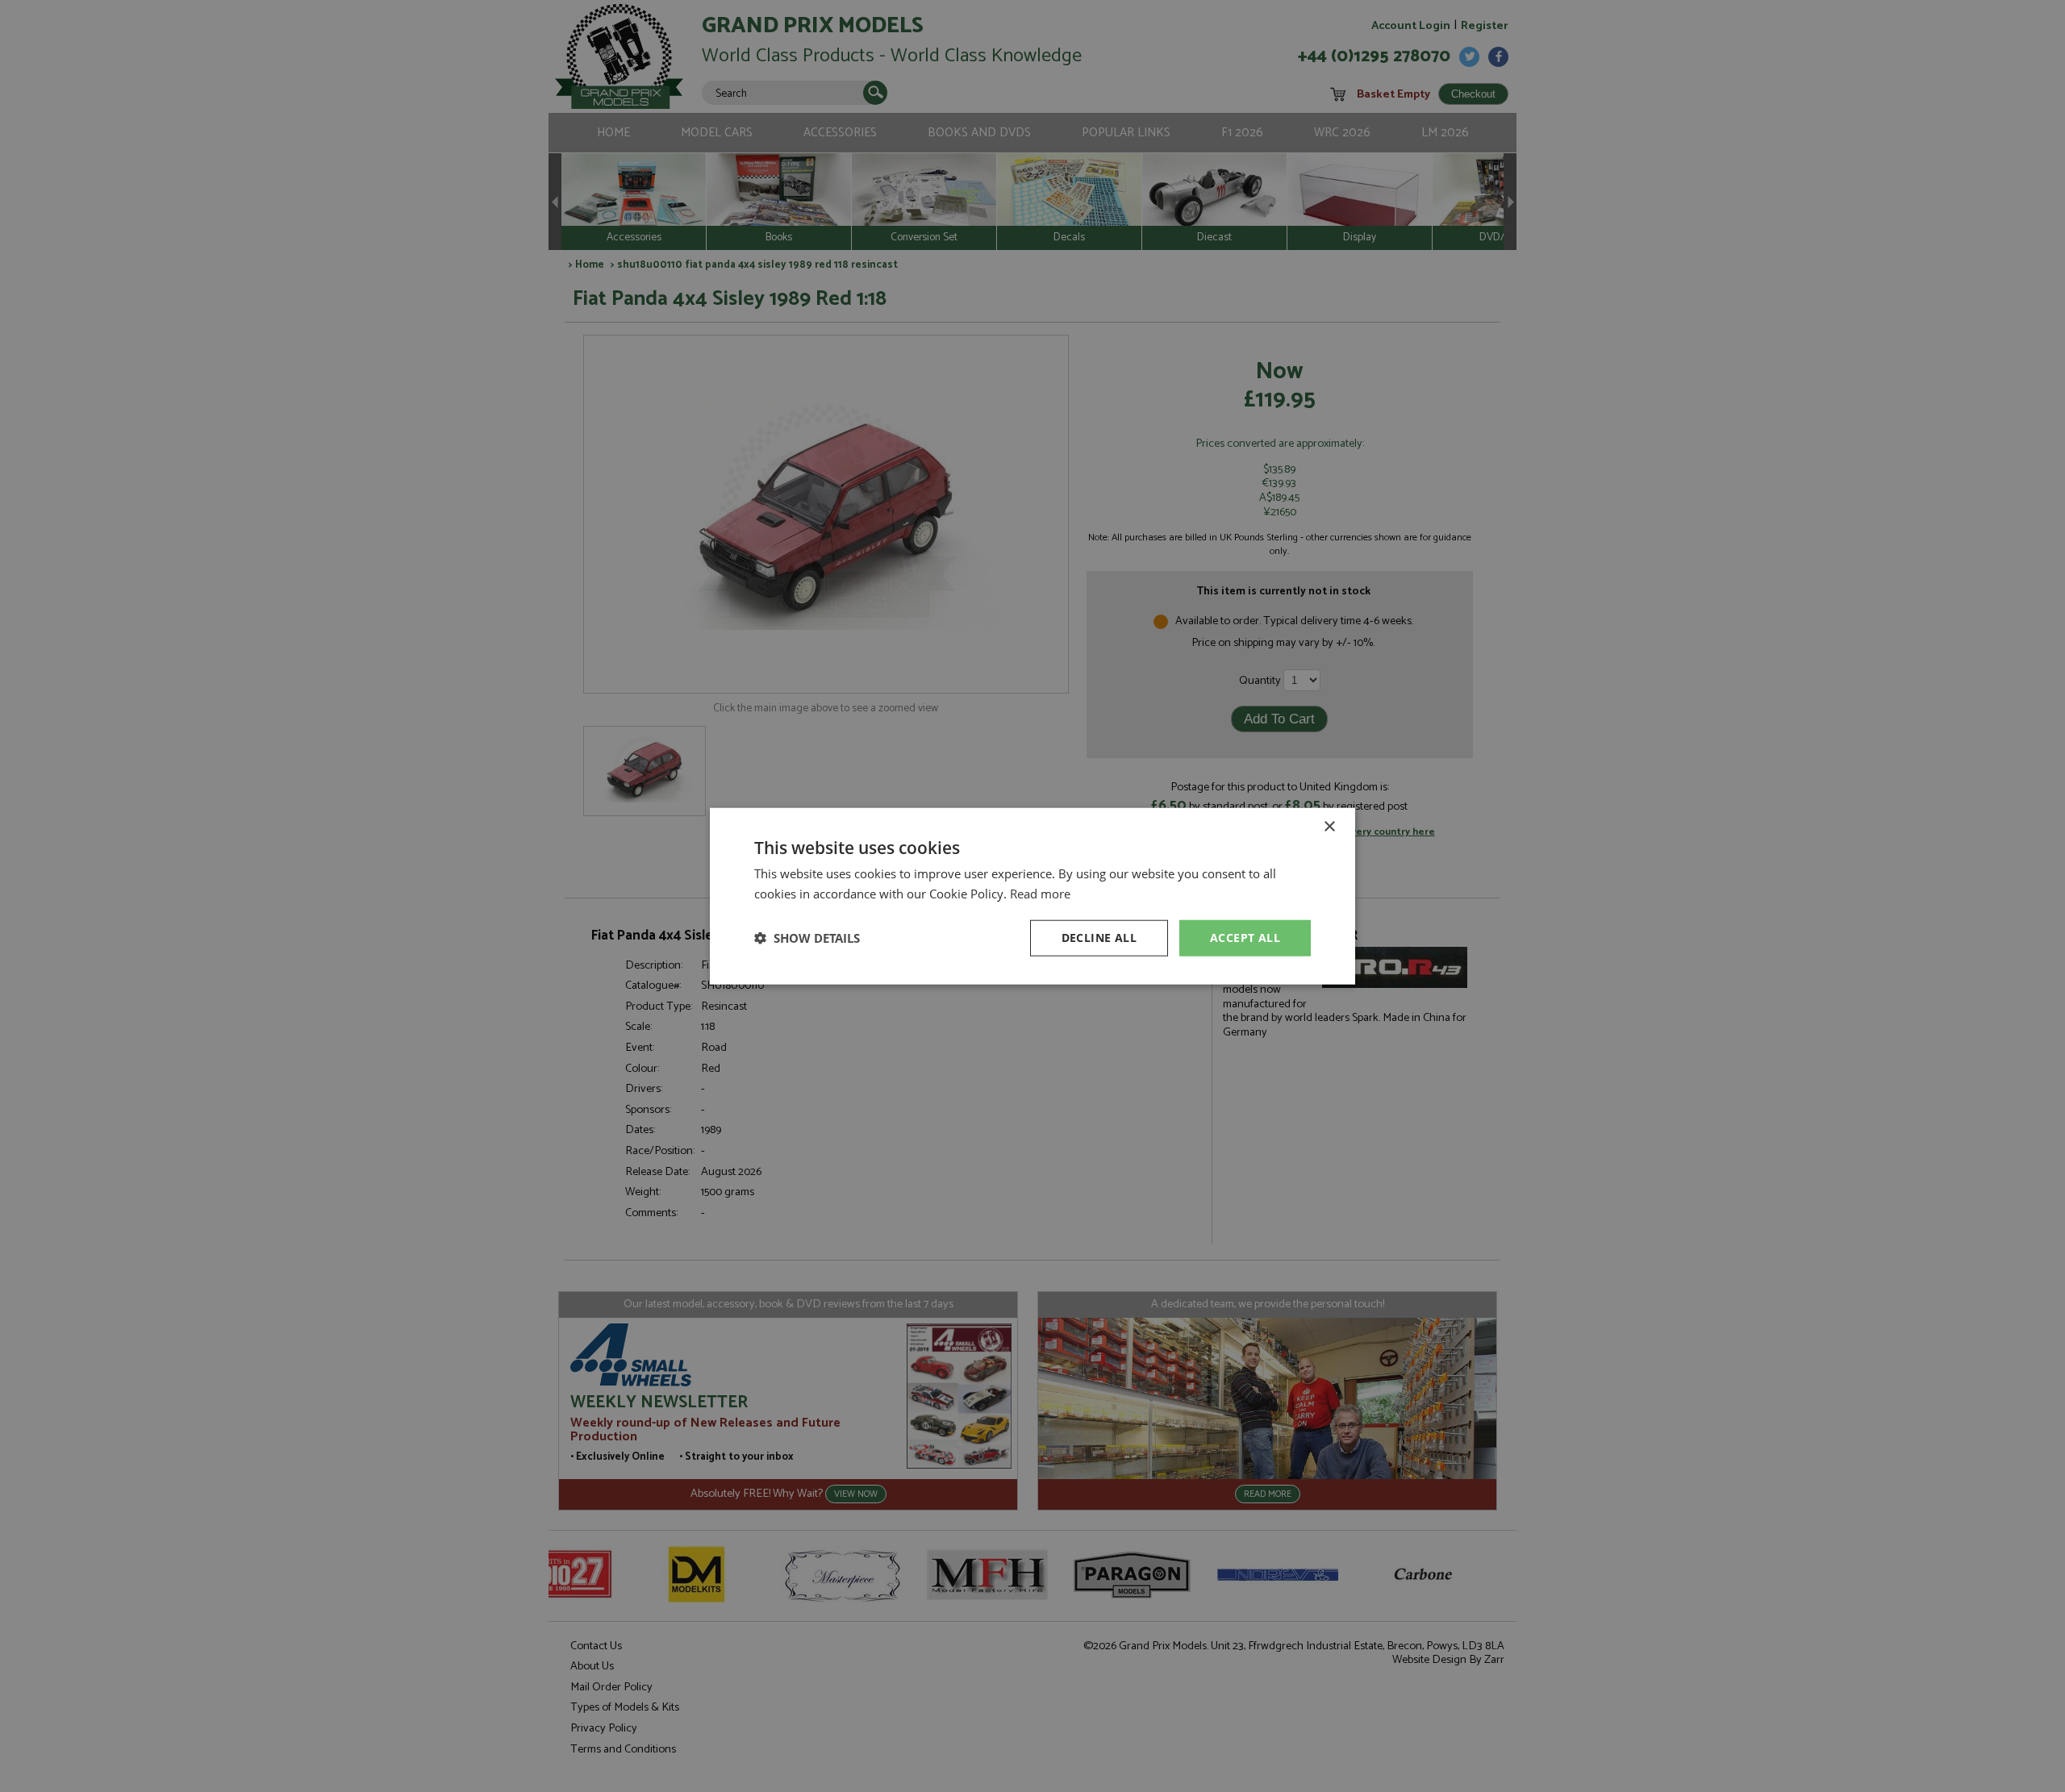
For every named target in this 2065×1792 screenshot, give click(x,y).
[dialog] (1032, 896)
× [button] (1329, 827)
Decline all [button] (1099, 938)
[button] (807, 938)
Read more (1040, 894)
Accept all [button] (1245, 938)
